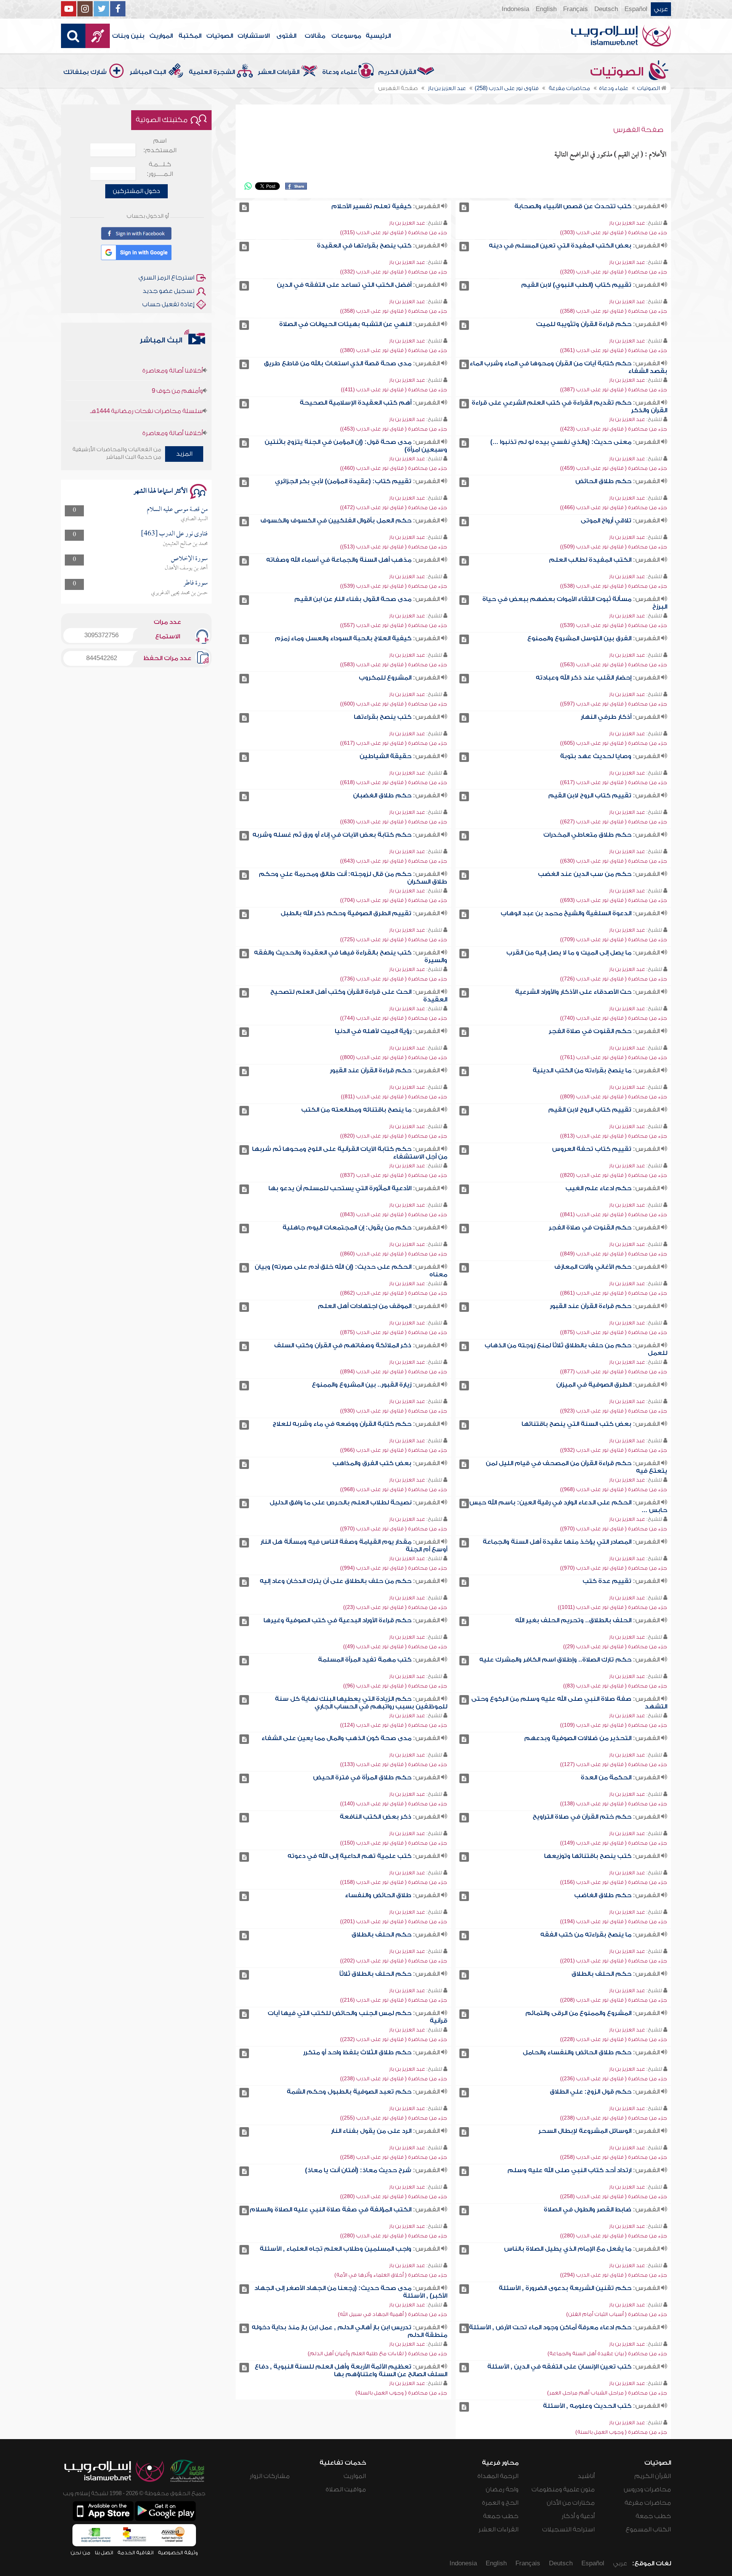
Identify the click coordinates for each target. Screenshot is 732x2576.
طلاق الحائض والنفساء (378, 1895)
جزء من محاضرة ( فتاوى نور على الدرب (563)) (614, 664)
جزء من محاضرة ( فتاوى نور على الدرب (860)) (394, 1254)
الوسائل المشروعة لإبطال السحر (585, 2131)
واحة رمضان (502, 2489)
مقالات (315, 36)
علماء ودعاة (340, 72)
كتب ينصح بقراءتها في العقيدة (364, 246)
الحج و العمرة (500, 2503)
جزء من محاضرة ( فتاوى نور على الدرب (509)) (614, 547)
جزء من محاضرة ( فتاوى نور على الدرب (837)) (394, 1175)
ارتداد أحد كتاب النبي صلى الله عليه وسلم (569, 2170)
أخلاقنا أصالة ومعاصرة (173, 390)
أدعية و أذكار (578, 2516)
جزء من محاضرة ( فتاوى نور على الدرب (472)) (394, 507)
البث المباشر (148, 72)
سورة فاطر (196, 583)
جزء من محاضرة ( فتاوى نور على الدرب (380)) (394, 350)
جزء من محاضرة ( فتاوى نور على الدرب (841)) (614, 1214)
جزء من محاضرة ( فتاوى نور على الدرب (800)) (394, 1057)
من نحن (80, 2553)
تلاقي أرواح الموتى (606, 521)
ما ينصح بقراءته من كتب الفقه (586, 1935)
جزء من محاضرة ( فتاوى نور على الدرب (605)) (614, 743)
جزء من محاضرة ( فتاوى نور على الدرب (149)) (614, 1843)
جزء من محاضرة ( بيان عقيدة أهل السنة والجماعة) (607, 2353)
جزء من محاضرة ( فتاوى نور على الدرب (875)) (614, 1332)
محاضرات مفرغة (648, 2503)
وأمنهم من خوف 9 (177, 411)
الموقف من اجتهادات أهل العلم (365, 1306)
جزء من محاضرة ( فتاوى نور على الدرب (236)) (614, 2079)
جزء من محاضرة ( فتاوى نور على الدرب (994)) (394, 1568)
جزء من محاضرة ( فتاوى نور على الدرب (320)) (614, 272)
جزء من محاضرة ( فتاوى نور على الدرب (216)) (394, 2000)
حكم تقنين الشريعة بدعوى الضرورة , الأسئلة (565, 2288)
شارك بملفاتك (85, 72)
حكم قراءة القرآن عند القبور (371, 1070)
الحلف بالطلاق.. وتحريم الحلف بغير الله (573, 1620)
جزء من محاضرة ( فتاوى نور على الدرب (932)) (614, 1450)
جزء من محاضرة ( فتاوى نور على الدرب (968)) (614, 1489)
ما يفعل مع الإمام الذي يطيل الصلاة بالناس (568, 2249)
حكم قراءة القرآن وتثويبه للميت (584, 324)
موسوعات (346, 36)
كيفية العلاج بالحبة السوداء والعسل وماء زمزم (343, 638)
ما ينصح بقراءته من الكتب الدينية (582, 1070)
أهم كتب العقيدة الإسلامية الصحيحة (356, 403)
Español (636, 9)
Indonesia (515, 9)
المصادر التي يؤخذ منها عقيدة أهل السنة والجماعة (557, 1542)
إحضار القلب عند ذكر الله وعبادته (584, 678)
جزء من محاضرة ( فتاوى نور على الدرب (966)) (394, 1450)
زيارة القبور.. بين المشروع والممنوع (362, 1385)
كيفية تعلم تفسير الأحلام (371, 206)
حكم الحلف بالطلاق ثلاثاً (375, 1974)
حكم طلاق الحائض (603, 481)
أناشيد (586, 2476)
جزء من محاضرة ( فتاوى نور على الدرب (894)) (394, 1372)
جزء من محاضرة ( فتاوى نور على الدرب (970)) (614, 1529)
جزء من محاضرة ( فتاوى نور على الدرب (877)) (614, 1372)
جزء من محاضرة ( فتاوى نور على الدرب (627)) (614, 822)
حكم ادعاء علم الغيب (598, 1188)
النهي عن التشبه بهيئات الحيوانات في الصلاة (345, 324)
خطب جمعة (653, 2516)
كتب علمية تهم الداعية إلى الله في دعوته (349, 1856)
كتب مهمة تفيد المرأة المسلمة (365, 1660)
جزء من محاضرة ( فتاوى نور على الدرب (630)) (394, 822)
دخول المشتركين (136, 191)
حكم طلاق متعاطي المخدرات (587, 835)
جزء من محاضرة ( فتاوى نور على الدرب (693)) (614, 900)
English (546, 9)
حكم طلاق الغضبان (382, 795)
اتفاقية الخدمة (136, 2553)
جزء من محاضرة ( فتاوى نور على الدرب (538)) (614, 586)
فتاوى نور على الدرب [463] (174, 534)
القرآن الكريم (397, 72)
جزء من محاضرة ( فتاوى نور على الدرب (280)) (394, 2196)
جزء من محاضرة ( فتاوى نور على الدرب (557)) (394, 625)
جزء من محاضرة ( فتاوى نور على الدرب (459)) (614, 468)
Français (575, 9)
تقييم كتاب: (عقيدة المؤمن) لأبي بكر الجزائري (343, 481)
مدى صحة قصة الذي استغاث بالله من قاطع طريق (338, 363)
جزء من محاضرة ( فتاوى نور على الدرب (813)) (614, 1136)
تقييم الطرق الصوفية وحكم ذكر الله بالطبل (346, 913)
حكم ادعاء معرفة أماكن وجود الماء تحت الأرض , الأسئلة (550, 2327)
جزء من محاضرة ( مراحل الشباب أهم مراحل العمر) (607, 2393)
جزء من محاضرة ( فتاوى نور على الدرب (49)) (395, 1646)
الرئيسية (378, 36)
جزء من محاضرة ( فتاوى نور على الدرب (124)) (394, 1725)
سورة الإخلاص (189, 559)
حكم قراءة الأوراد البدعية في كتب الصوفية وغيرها (337, 1620)
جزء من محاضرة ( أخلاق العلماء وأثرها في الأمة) (391, 2275)
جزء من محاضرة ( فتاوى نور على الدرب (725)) (394, 939)
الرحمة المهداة (498, 2476)
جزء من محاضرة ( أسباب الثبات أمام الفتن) (617, 2314)
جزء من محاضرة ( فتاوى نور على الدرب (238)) (394, 2079)
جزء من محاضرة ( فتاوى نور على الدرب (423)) (614, 429)
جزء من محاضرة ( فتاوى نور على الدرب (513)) (394, 547)
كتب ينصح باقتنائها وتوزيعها (588, 1856)
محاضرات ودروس (647, 2489)
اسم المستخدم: (160, 145)
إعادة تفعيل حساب (168, 304)
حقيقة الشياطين (385, 756)
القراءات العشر (279, 72)
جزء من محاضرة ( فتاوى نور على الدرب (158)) (394, 1882)
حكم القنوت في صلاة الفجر (590, 1031)
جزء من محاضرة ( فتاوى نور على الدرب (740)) (614, 1018)
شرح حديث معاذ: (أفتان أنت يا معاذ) (358, 2170)
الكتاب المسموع (648, 2529)
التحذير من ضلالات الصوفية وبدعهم (578, 1738)
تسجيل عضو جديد (169, 291)
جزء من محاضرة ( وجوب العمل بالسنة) (401, 2393)
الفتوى (286, 36)
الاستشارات (254, 36)
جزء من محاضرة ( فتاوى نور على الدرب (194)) (614, 1921)
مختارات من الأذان (571, 2503)
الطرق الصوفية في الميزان (594, 1385)
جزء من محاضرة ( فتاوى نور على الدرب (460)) (394, 468)
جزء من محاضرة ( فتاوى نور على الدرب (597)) (614, 704)
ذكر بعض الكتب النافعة (376, 1817)
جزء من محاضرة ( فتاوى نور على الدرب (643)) (394, 861)
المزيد (184, 454)
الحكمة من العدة (606, 1777)
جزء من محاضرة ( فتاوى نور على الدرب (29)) (615, 1646)
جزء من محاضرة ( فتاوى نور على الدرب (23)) (395, 1607)
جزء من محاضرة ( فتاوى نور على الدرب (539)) (394, 586)
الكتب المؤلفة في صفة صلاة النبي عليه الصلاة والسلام (331, 2210)
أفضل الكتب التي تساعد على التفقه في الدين (344, 285)
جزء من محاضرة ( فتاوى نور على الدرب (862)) (394, 1293)
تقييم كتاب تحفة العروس (592, 1149)
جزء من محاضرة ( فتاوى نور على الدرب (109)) (614, 1725)
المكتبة (190, 36)
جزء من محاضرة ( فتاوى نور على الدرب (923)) (614, 1411)
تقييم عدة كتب (607, 1581)
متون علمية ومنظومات (563, 2489)
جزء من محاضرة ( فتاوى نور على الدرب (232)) (394, 2039)
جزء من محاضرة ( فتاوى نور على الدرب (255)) (394, 2118)
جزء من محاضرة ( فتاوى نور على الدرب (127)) (614, 1764)
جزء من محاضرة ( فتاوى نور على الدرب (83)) (615, 1686)
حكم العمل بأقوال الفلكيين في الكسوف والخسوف (336, 521)
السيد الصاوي (194, 519)
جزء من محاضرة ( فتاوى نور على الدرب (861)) (614, 1293)
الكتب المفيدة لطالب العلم (590, 560)
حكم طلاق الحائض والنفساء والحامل (577, 2052)
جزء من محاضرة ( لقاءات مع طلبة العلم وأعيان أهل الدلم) (377, 2353)
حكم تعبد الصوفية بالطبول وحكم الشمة (349, 2092)
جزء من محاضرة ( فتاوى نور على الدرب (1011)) (612, 1607)
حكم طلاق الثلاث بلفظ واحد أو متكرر (357, 2052)
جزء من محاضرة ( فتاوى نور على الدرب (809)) (614, 1097)
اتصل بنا (104, 2553)
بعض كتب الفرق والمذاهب (372, 1463)
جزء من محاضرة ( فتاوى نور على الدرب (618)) (394, 782)
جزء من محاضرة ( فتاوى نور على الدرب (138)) (614, 1804)
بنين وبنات (128, 36)
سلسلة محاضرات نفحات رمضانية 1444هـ (146, 368)
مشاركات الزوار (270, 2476)
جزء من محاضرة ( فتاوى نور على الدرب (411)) (394, 390)
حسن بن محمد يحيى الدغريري (179, 593)
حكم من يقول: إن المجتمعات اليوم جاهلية (347, 1228)
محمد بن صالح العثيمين (185, 544)
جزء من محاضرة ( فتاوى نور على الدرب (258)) (614, 2157)
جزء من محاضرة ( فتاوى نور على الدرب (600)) (394, 704)
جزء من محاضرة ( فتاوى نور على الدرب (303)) (614, 232)
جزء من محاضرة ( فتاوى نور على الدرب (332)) (394, 272)
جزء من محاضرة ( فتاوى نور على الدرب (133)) (394, 1764)
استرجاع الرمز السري (166, 278)
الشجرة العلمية (212, 72)
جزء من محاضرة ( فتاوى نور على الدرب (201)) (394, 1921)
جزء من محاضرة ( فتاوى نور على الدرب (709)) (614, 939)
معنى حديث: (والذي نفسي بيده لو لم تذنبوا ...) (561, 442)
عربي (661, 9)
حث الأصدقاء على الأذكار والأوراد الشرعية (573, 992)
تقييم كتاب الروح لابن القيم (590, 795)
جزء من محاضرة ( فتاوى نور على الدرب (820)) (394, 1136)
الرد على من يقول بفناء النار (371, 2131)
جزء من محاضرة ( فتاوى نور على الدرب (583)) (394, 664)
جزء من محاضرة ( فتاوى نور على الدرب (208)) (614, 2000)
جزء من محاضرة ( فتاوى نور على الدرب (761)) (614, 1057)
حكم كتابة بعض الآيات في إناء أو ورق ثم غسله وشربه (332, 835)
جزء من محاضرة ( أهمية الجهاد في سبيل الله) (392, 2314)
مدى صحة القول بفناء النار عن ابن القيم (353, 599)
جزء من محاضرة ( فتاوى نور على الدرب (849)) (614, 1254)
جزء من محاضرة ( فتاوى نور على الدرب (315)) (394, 232)
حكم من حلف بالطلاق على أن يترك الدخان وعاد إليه (335, 1581)
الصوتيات (220, 36)
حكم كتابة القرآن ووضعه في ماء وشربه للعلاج (342, 1424)
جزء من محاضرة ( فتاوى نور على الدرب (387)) (614, 390)
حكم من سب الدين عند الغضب (585, 874)
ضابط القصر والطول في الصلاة (588, 2210)
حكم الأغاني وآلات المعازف (593, 1267)
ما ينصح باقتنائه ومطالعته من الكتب (356, 1110)
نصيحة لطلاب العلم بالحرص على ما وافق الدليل (340, 1503)
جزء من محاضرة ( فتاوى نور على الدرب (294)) (614, 2275)
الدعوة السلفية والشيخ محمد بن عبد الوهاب (566, 913)
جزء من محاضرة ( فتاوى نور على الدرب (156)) (614, 1882)
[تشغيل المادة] (464, 207)
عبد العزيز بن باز (627, 223)
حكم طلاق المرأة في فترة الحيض (362, 1777)
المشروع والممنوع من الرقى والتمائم (578, 2013)
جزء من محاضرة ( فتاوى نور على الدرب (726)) (614, 979)
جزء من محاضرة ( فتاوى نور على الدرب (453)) (394, 429)
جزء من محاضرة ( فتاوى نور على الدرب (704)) (394, 900)
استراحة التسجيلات (568, 2529)
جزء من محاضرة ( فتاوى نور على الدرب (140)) (394, 1804)
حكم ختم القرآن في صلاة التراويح (582, 1817)
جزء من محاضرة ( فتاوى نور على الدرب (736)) (394, 979)
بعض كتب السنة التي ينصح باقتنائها (576, 1424)
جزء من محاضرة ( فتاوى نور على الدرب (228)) (614, 2039)
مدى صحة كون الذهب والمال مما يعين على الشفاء (336, 1738)
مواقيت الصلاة (346, 2489)
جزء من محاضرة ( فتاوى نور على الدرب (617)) (394, 743)
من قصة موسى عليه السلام (177, 510)
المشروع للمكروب (385, 678)
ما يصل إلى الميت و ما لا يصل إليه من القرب (569, 953)
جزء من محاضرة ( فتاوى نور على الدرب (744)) (394, 1018)
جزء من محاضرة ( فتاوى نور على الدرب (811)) (394, 1097)
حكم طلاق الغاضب (603, 1895)
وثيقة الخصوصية (178, 2553)
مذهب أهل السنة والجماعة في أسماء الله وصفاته (339, 560)
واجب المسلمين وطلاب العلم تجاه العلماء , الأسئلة (335, 2249)
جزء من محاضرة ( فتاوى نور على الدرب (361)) (614, 350)
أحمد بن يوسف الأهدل (186, 568)
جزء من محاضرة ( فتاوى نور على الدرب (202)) (394, 1961)
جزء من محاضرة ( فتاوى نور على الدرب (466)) (614, 507)
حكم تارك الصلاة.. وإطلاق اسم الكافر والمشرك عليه (555, 1660)
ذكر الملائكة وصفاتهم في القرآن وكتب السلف (343, 1345)
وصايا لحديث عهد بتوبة (596, 756)
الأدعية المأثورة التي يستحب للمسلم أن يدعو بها (340, 1188)
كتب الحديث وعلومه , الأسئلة (587, 2406)
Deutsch (606, 9)
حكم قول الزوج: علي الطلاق (591, 2092)
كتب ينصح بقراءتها (383, 717)
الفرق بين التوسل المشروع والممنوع (579, 638)
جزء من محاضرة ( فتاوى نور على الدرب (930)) (394, 1411)
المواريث (161, 36)
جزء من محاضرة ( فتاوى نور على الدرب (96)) (395, 1686)
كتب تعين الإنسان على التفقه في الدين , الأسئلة (559, 2367)
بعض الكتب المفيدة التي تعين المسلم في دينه (560, 246)
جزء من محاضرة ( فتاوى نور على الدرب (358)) (614, 311)
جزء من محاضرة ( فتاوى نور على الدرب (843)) (394, 1214)
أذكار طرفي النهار (606, 717)
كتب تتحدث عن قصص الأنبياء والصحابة (573, 206)
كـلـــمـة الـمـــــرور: (160, 169)
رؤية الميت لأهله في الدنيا (373, 1031)
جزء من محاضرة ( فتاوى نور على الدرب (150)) (394, 1843)
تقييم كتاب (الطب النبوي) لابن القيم (576, 285)
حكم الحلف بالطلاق (381, 1935)
